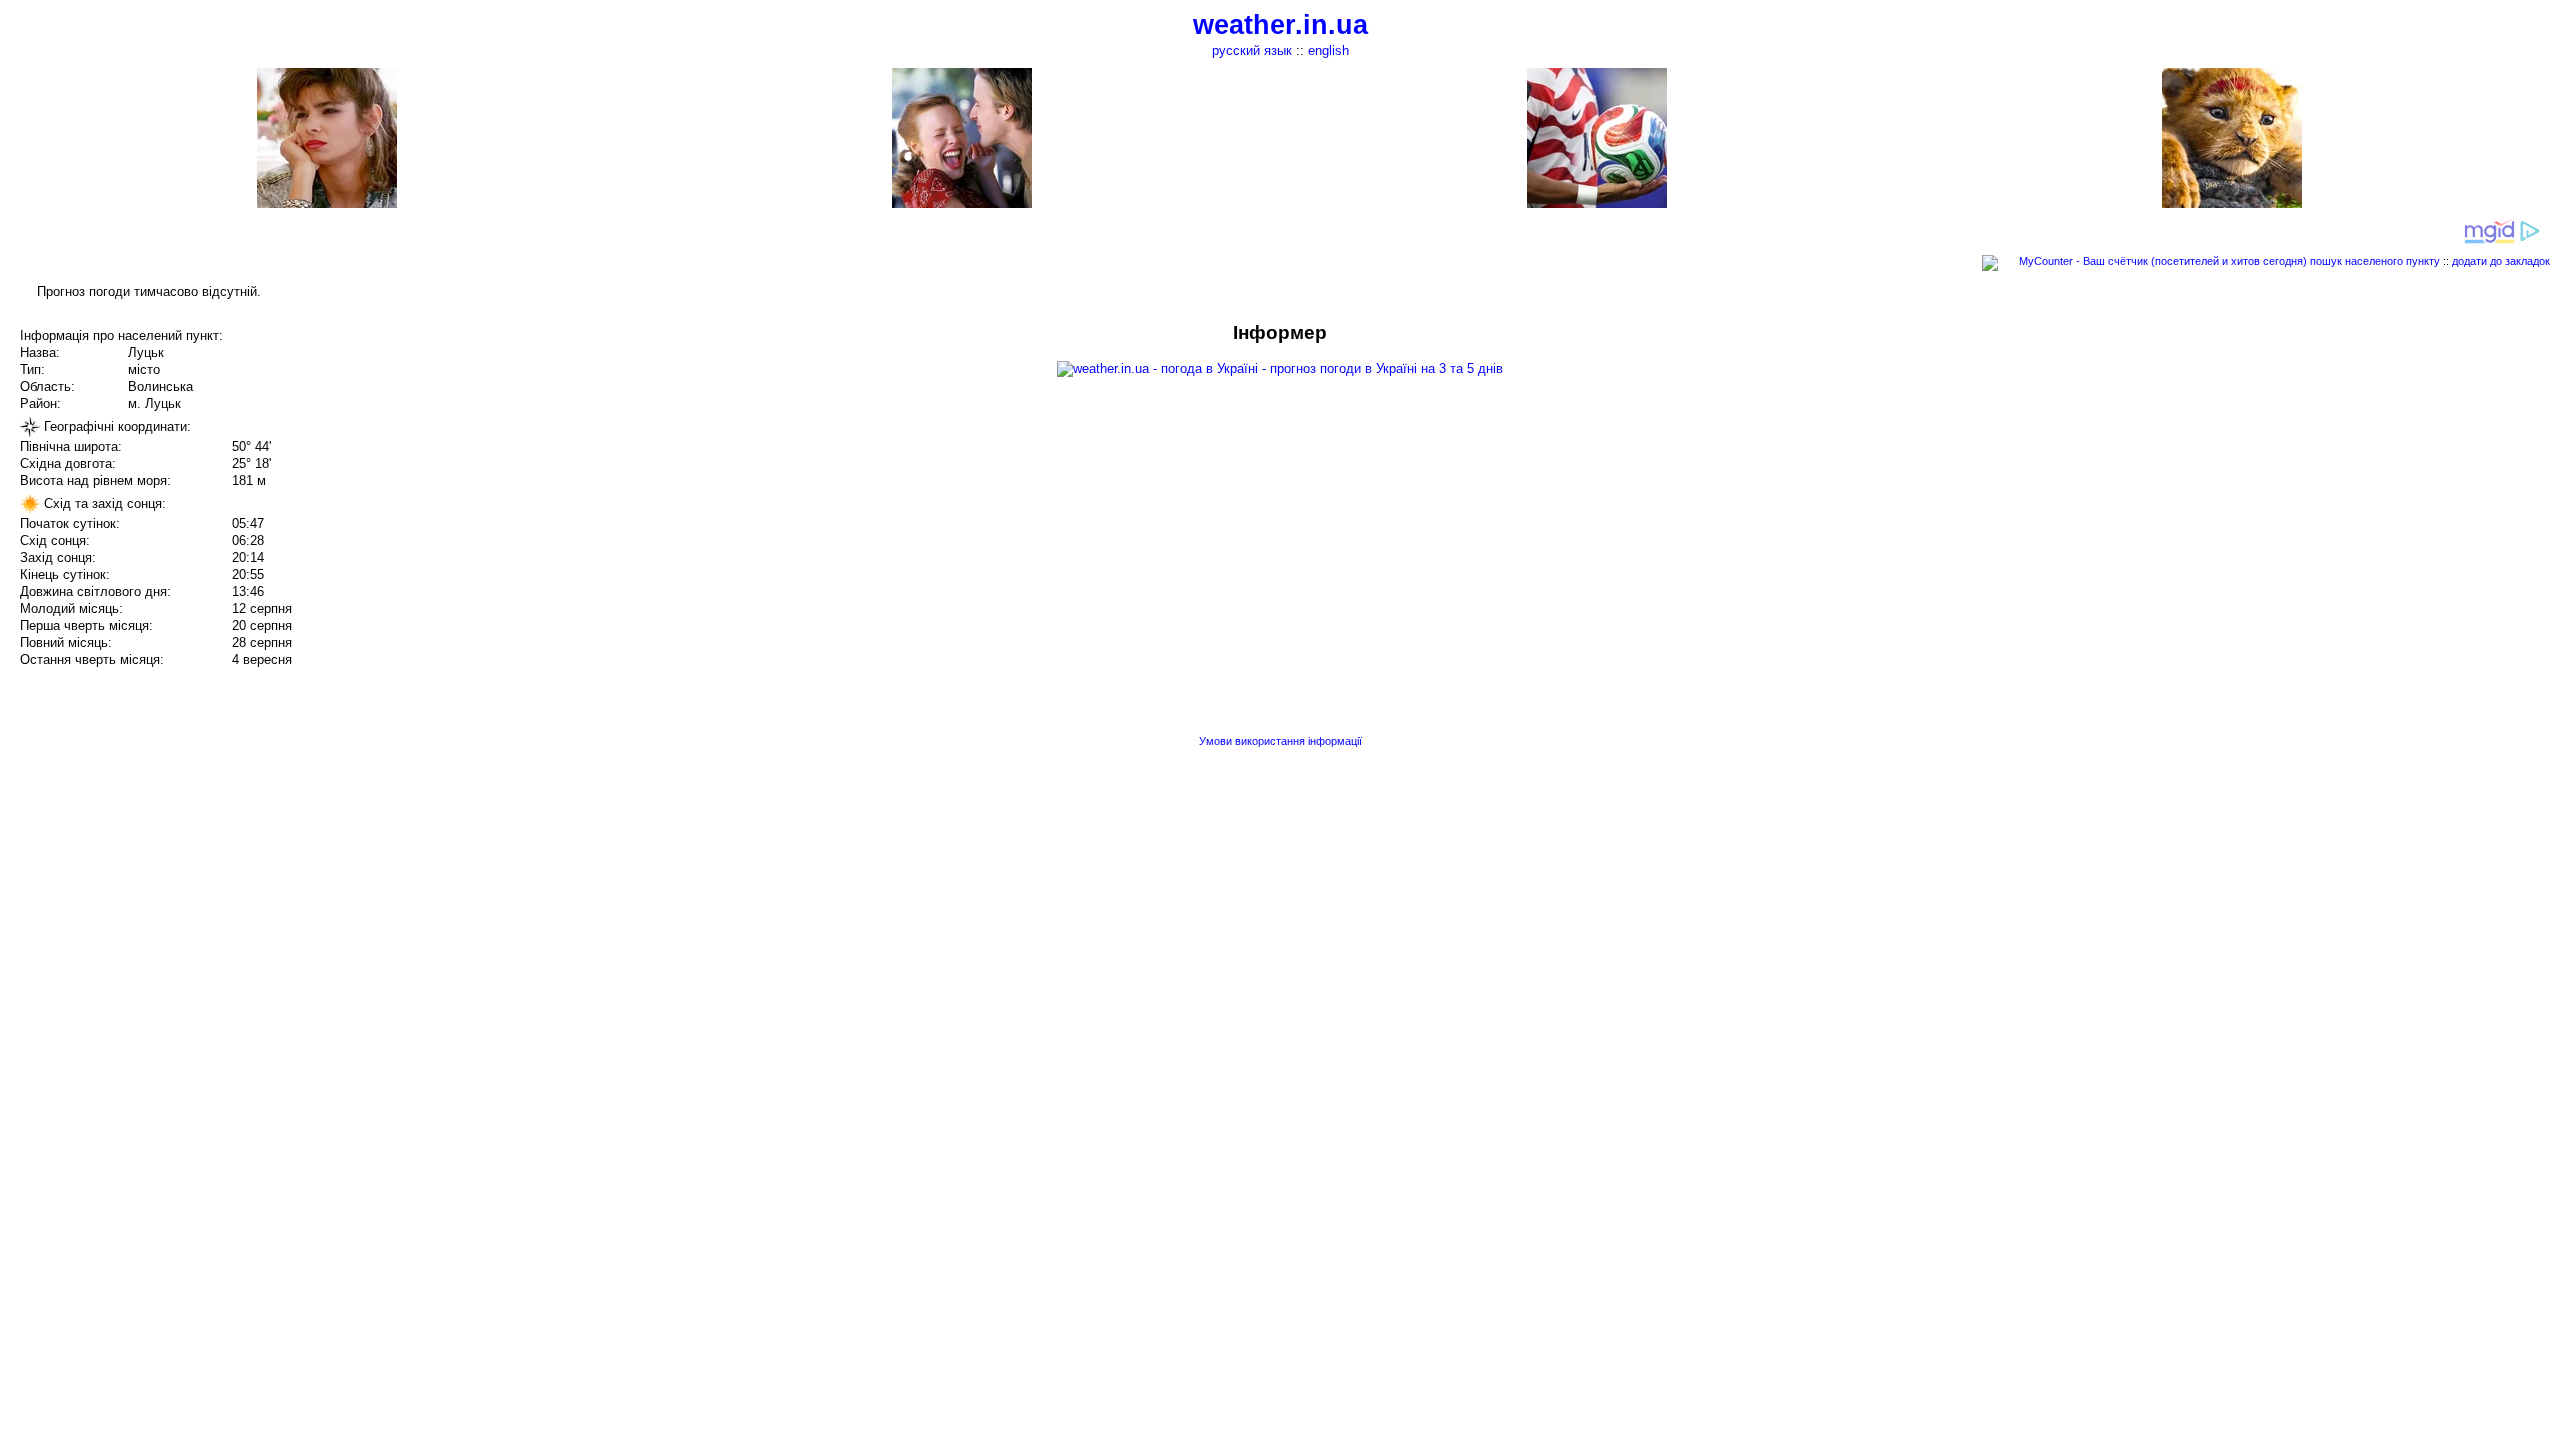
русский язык (1252, 50)
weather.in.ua (1280, 25)
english (1328, 50)
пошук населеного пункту (2375, 261)
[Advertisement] (2358, 462)
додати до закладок (2501, 261)
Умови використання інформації (1280, 741)
